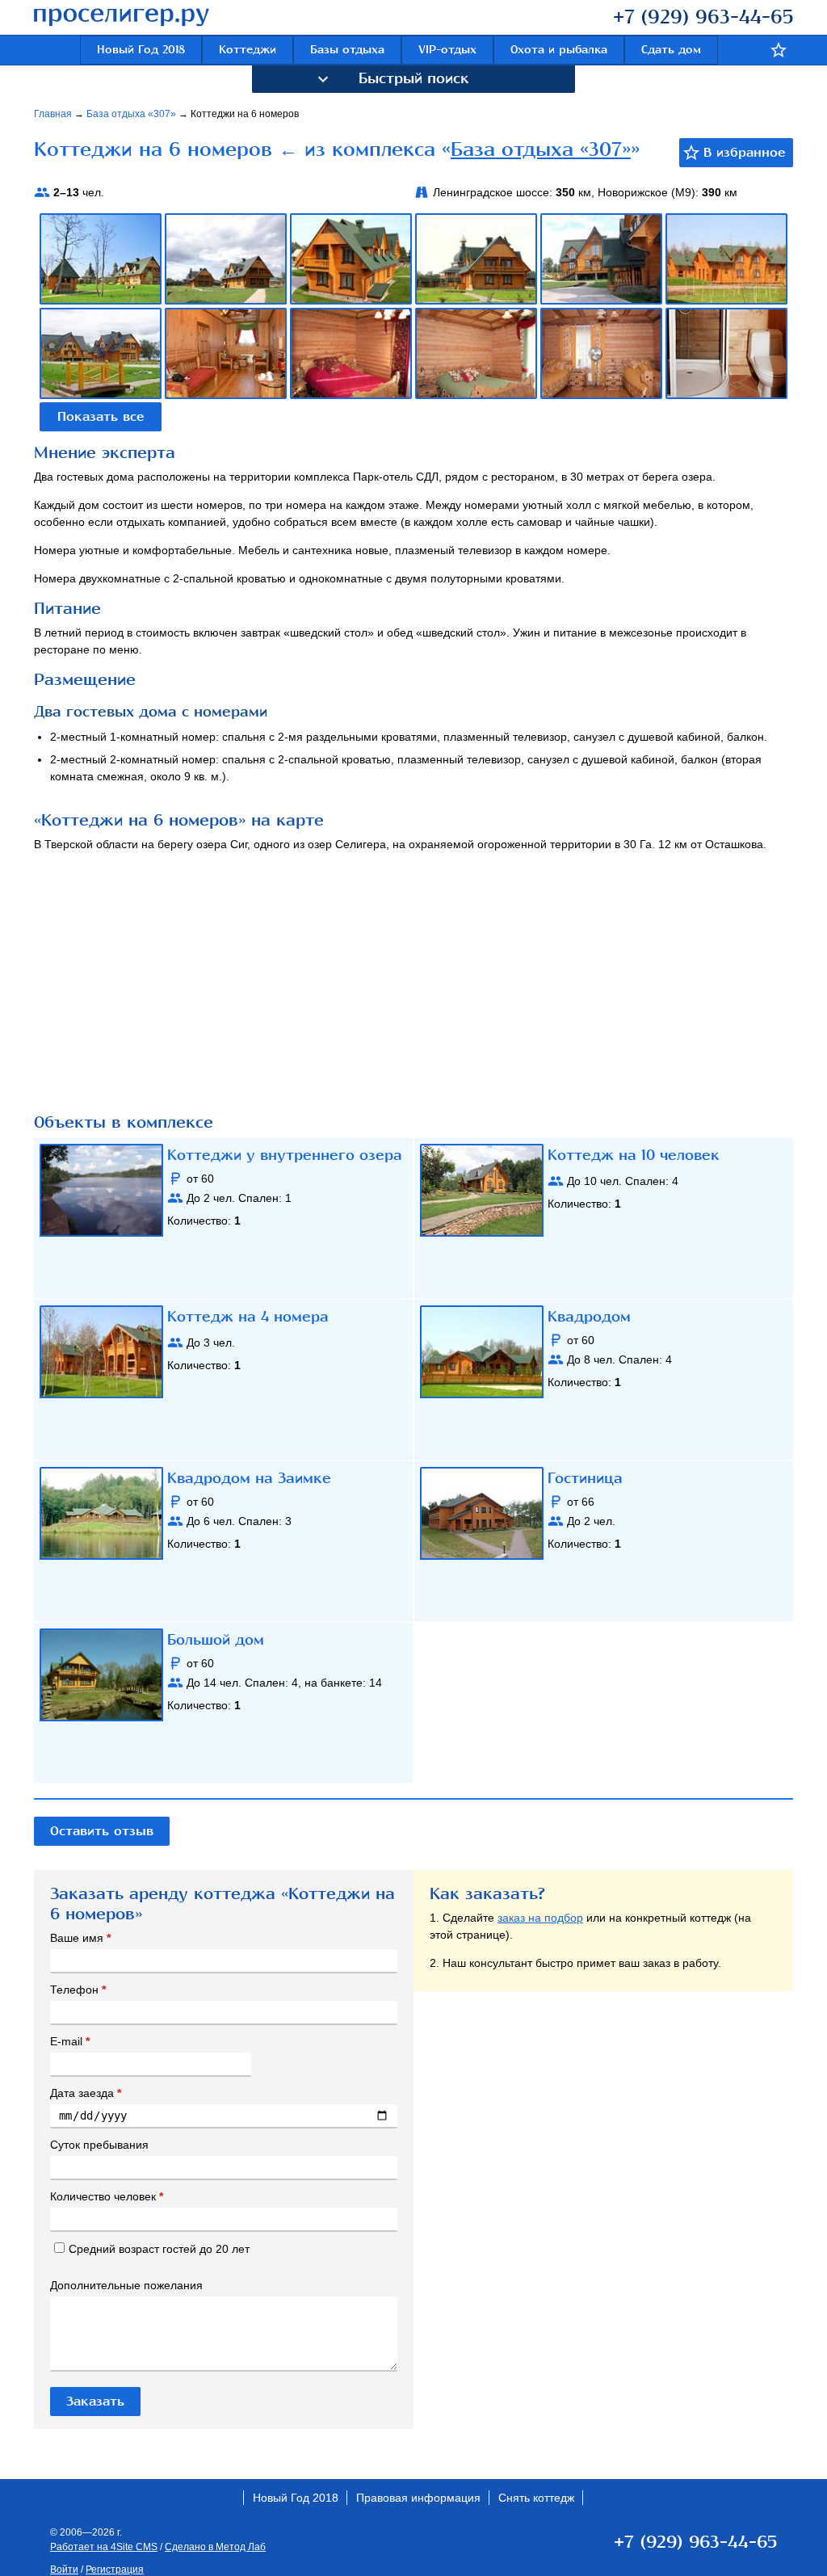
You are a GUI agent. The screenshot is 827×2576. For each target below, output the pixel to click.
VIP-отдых (447, 50)
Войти (64, 2570)
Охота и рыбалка (559, 50)
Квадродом (589, 1317)
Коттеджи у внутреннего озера (285, 1155)
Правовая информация (418, 2498)
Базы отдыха (347, 50)
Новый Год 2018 (141, 50)
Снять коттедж (536, 2498)
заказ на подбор (540, 1918)
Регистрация (115, 2570)
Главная (54, 114)
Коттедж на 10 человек (634, 1155)
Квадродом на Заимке (249, 1478)
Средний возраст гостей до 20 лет (159, 2249)
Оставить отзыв (102, 1831)
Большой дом (216, 1640)
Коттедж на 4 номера (248, 1317)
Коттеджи (248, 50)
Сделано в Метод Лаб (215, 2547)
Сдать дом (671, 50)
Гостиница (585, 1478)
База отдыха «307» (132, 114)
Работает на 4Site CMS (104, 2547)
